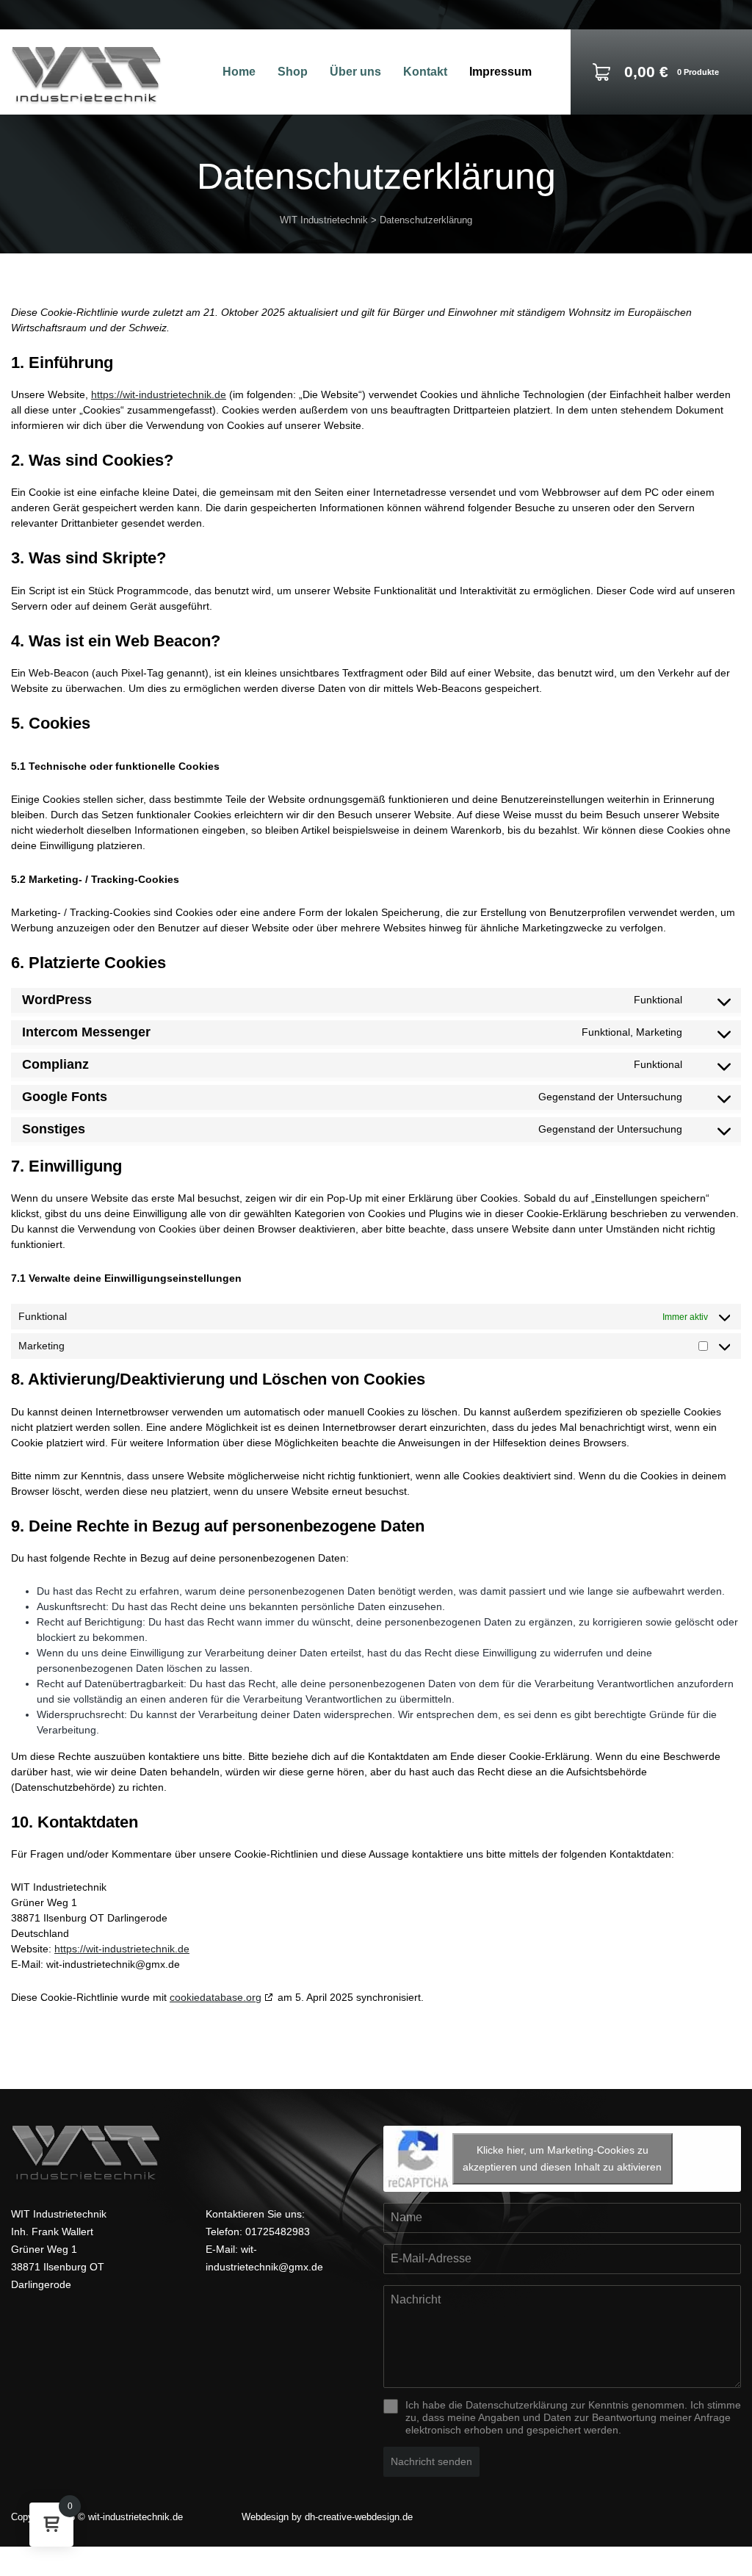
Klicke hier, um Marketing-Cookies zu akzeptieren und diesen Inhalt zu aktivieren (562, 2158)
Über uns (355, 72)
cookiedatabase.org (216, 1997)
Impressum (500, 72)
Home (239, 72)
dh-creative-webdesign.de (359, 2517)
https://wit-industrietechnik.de (159, 394)
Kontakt (425, 72)
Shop (293, 72)
